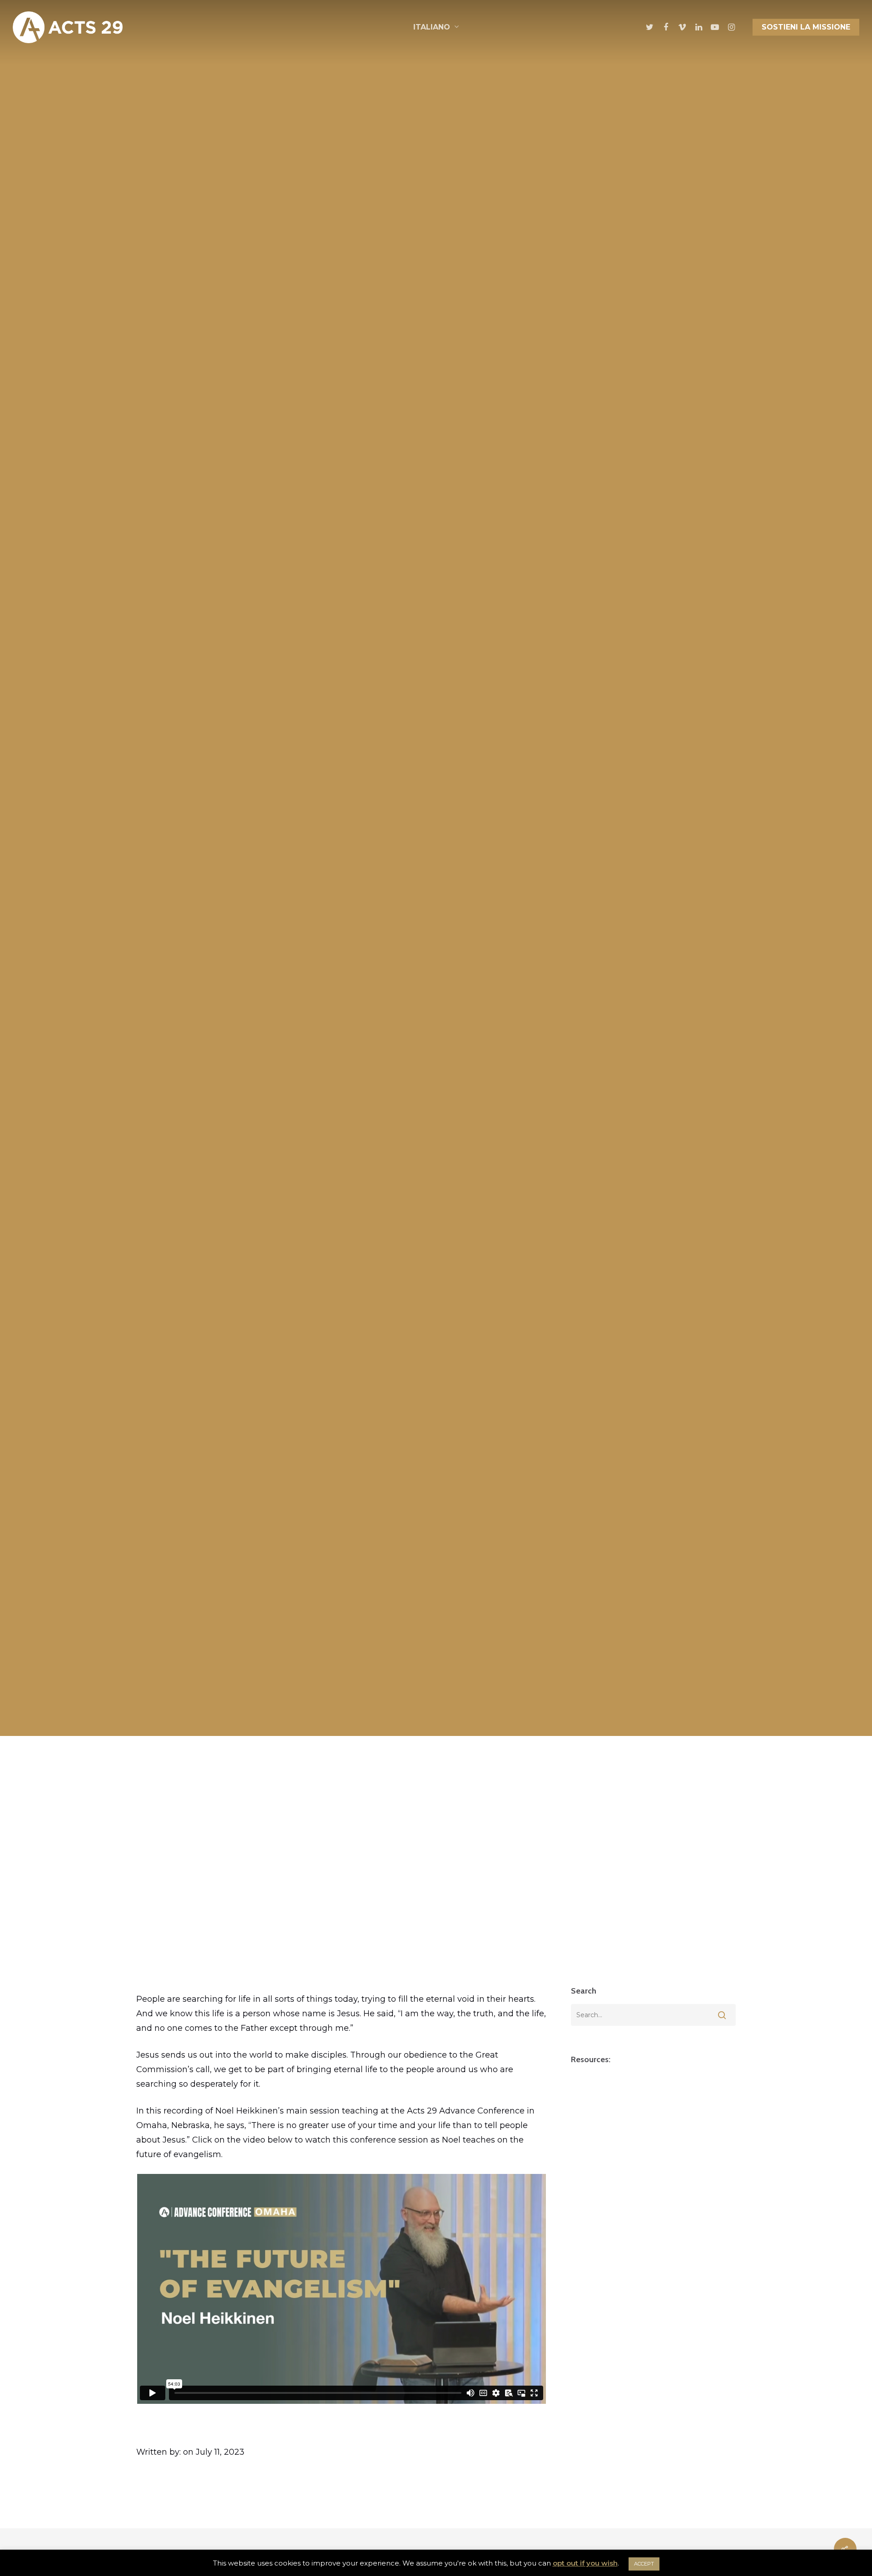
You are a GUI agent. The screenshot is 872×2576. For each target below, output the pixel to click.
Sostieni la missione (806, 27)
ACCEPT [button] (644, 2564)
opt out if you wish (585, 2563)
